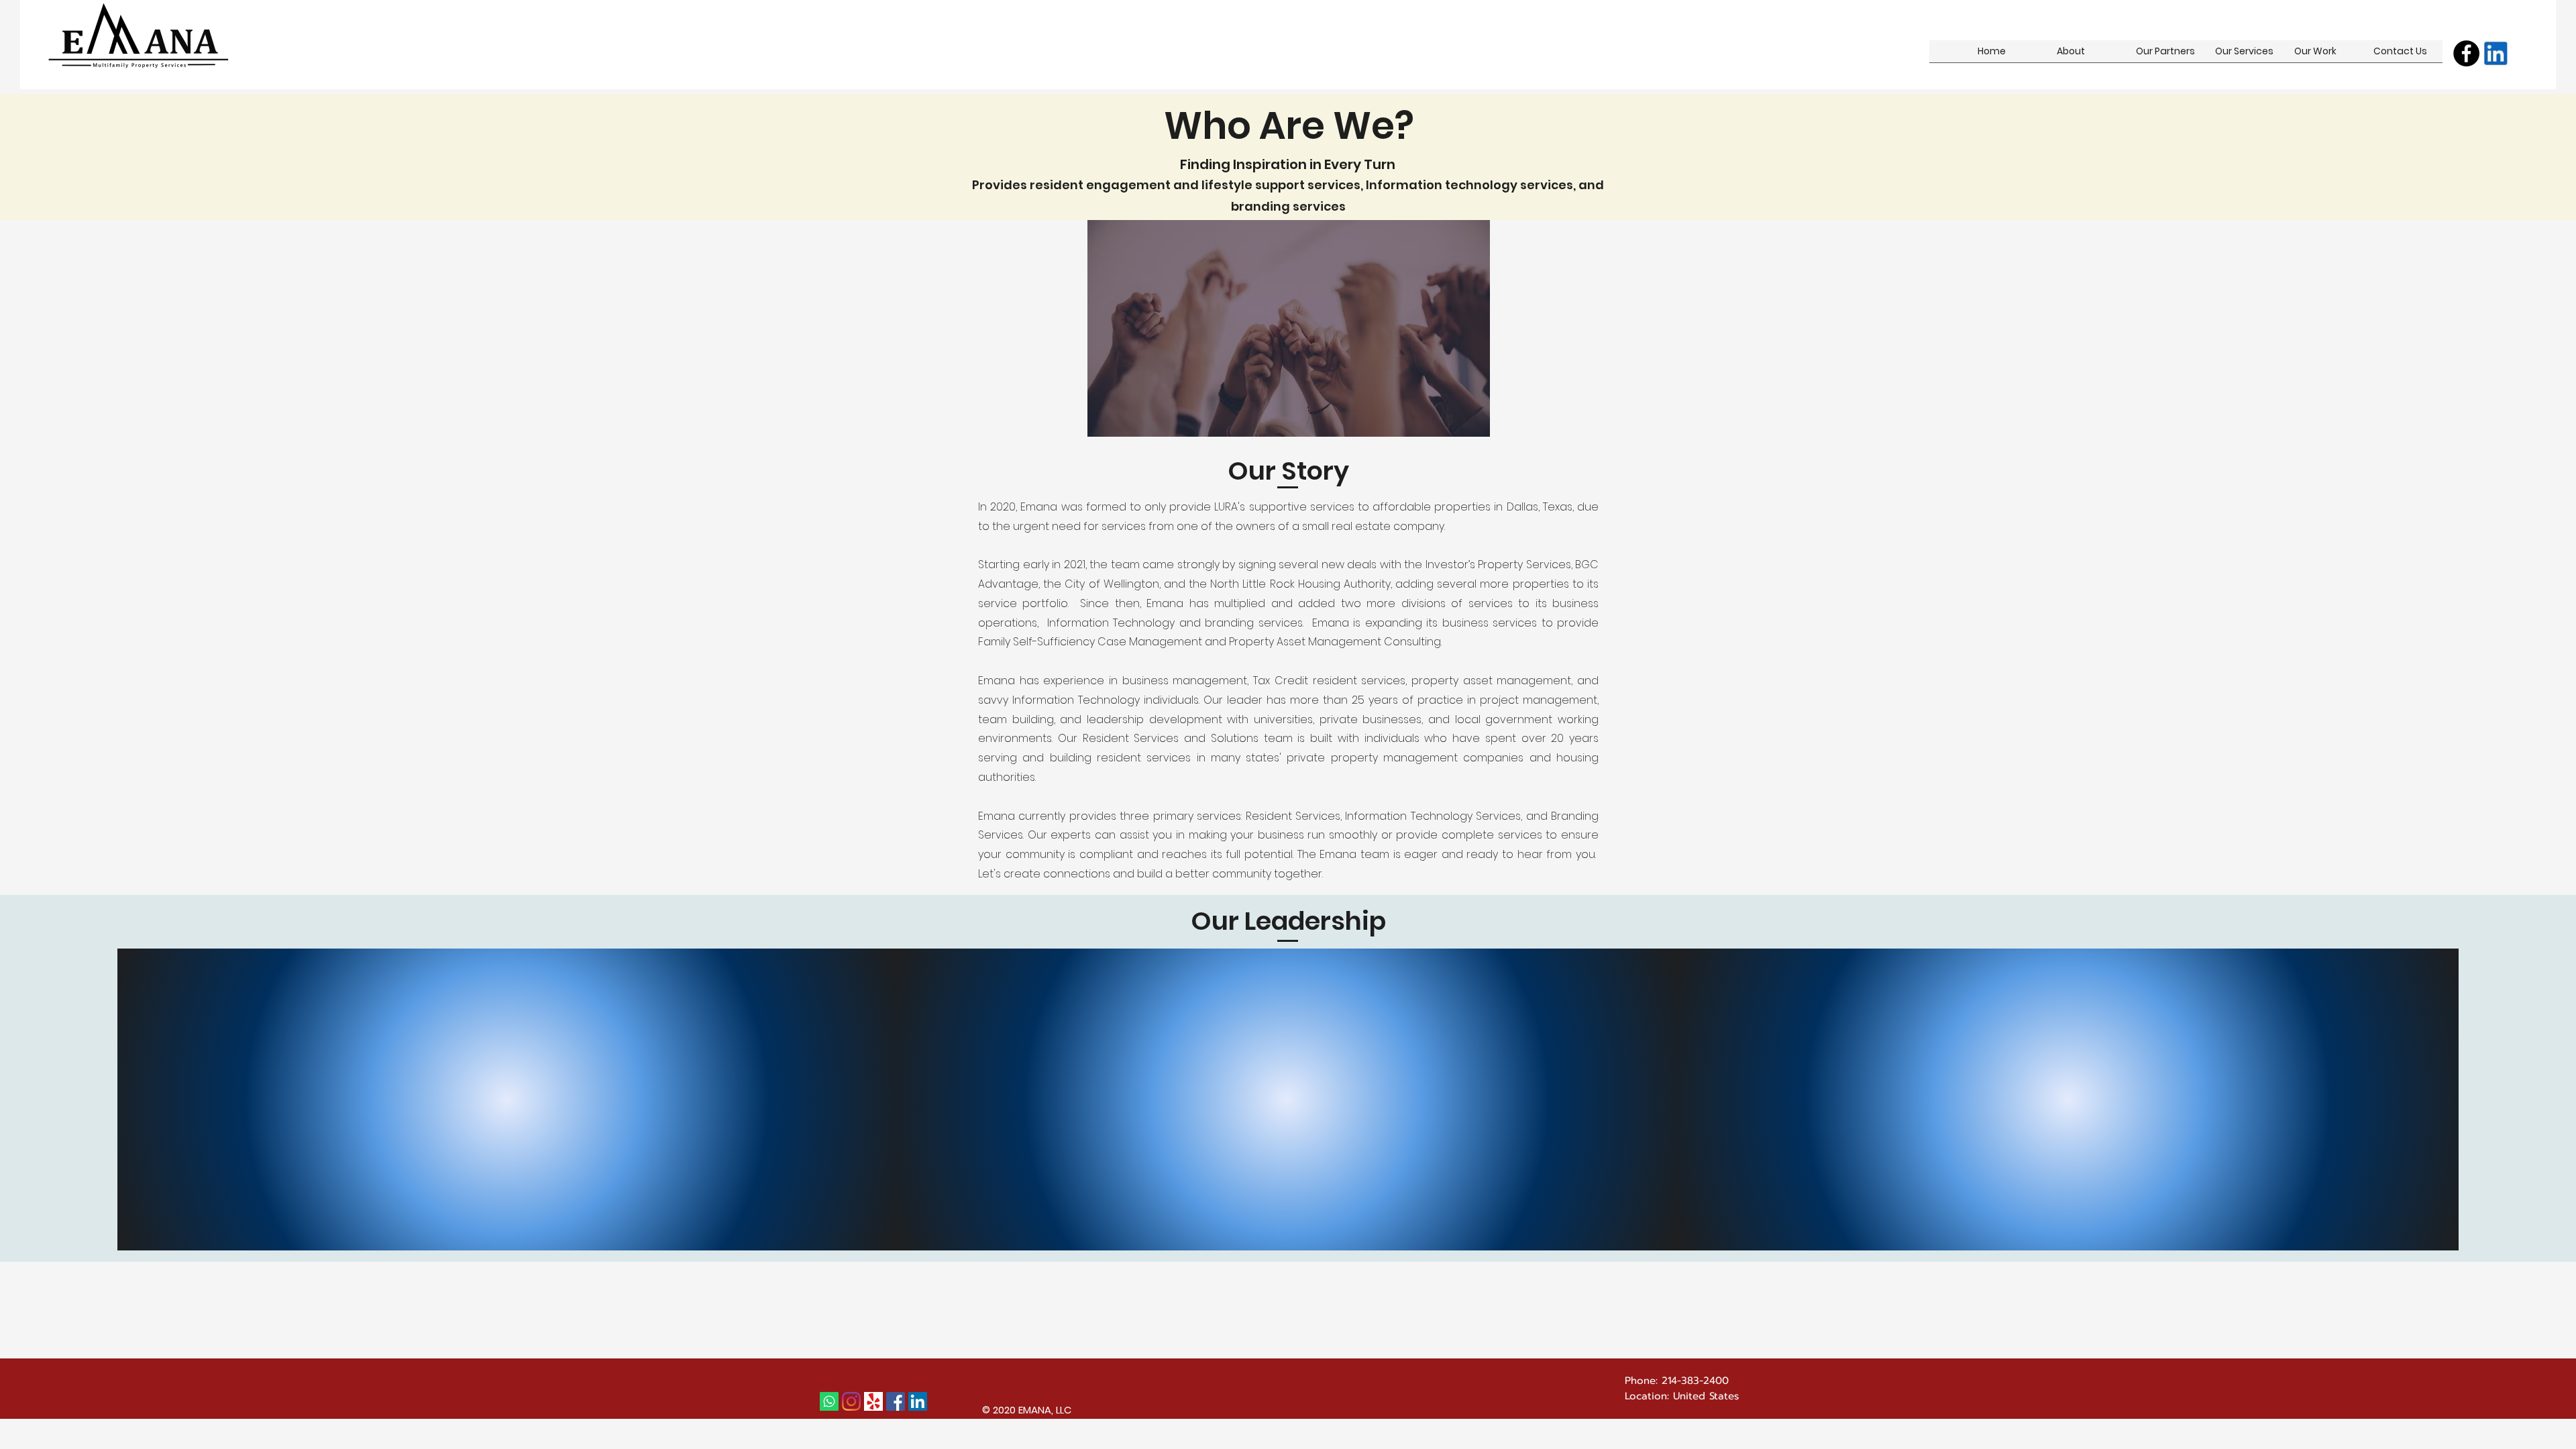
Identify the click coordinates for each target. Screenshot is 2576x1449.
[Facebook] (2466, 53)
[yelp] (873, 1401)
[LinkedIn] (918, 1401)
